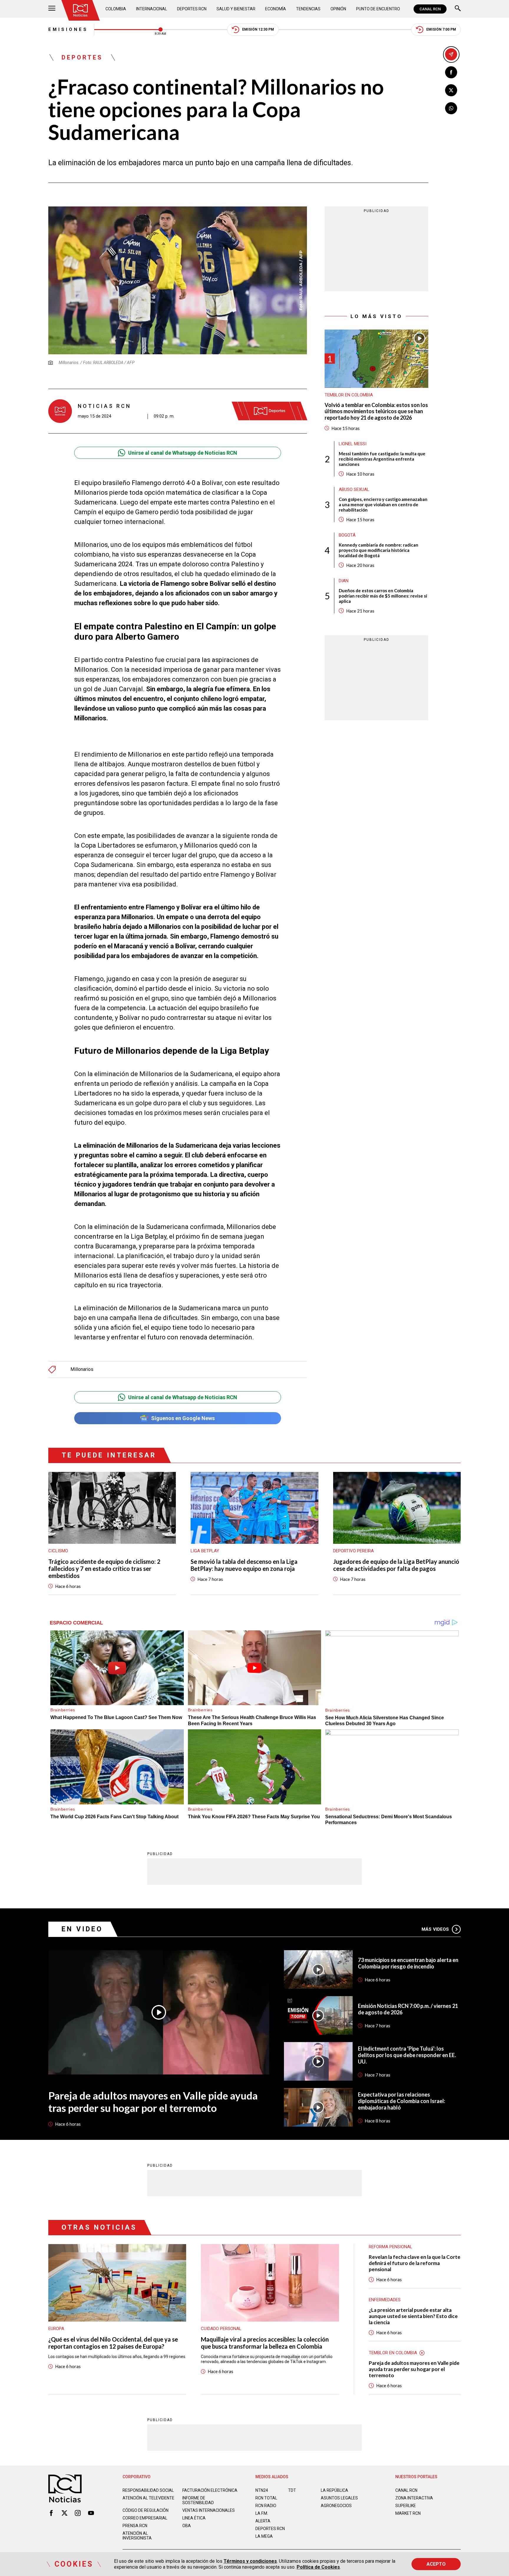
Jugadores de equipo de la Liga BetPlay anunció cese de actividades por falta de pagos (396, 1565)
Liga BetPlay (205, 1551)
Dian (344, 580)
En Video (82, 1929)
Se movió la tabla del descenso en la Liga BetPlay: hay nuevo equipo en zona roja (244, 1565)
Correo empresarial (145, 2518)
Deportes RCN (192, 9)
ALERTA (263, 2521)
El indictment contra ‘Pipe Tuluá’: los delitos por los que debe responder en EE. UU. (407, 2055)
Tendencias (308, 9)
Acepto (436, 2564)
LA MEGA (264, 2536)
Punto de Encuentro (378, 9)
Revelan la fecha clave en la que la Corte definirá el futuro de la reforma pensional (415, 2263)
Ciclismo (58, 1551)
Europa (56, 2329)
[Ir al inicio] (80, 10)
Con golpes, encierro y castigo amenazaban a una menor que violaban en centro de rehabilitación (383, 504)
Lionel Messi (353, 444)
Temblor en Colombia (349, 395)
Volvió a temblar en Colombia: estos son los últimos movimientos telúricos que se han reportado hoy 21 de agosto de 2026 (376, 411)
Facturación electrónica (210, 2490)
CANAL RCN (430, 9)
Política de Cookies (318, 2567)
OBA (187, 2526)
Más (435, 1929)
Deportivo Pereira (353, 1551)
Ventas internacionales (209, 2510)
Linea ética (194, 2518)
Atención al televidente (148, 2498)
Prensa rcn (135, 2526)
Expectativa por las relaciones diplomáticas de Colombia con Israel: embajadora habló (401, 2101)
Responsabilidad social (148, 2490)
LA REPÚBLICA (334, 2490)
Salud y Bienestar (236, 9)
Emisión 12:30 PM (258, 29)
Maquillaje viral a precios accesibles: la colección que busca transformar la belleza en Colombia (265, 2343)
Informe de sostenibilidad (198, 2500)
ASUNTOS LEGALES (339, 2498)
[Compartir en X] (451, 90)
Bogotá (347, 535)
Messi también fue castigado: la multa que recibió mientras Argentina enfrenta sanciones (382, 459)
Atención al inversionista (137, 2536)
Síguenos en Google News (183, 1418)
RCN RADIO (266, 2506)
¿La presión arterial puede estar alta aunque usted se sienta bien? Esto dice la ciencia (413, 2316)
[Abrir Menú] (52, 9)
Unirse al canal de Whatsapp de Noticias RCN (183, 453)
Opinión (338, 9)
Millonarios (82, 1369)
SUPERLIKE (406, 2506)
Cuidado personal (221, 2329)
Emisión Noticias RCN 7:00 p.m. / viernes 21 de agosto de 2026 (408, 2009)
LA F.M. (262, 2513)
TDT (292, 2490)
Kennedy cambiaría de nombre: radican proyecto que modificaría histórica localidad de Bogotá (379, 550)
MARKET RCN (408, 2513)
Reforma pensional (391, 2247)
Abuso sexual (354, 489)
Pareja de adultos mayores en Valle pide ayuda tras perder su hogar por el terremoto (153, 2102)
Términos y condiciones (250, 2561)
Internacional (152, 9)
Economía (276, 9)
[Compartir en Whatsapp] (451, 108)
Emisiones (68, 29)
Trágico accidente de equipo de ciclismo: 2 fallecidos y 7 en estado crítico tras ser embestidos (104, 1569)
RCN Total (266, 2498)
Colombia (116, 9)
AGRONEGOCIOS (336, 2506)
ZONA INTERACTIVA (414, 2498)
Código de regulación (146, 2510)
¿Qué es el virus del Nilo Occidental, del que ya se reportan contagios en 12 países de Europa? (113, 2343)
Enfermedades (385, 2300)
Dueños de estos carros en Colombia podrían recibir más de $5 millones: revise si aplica (383, 595)
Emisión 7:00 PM (441, 29)
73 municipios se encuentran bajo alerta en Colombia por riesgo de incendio (408, 1963)
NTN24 (262, 2490)
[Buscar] (458, 9)
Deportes (82, 57)
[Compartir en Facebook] (451, 72)
